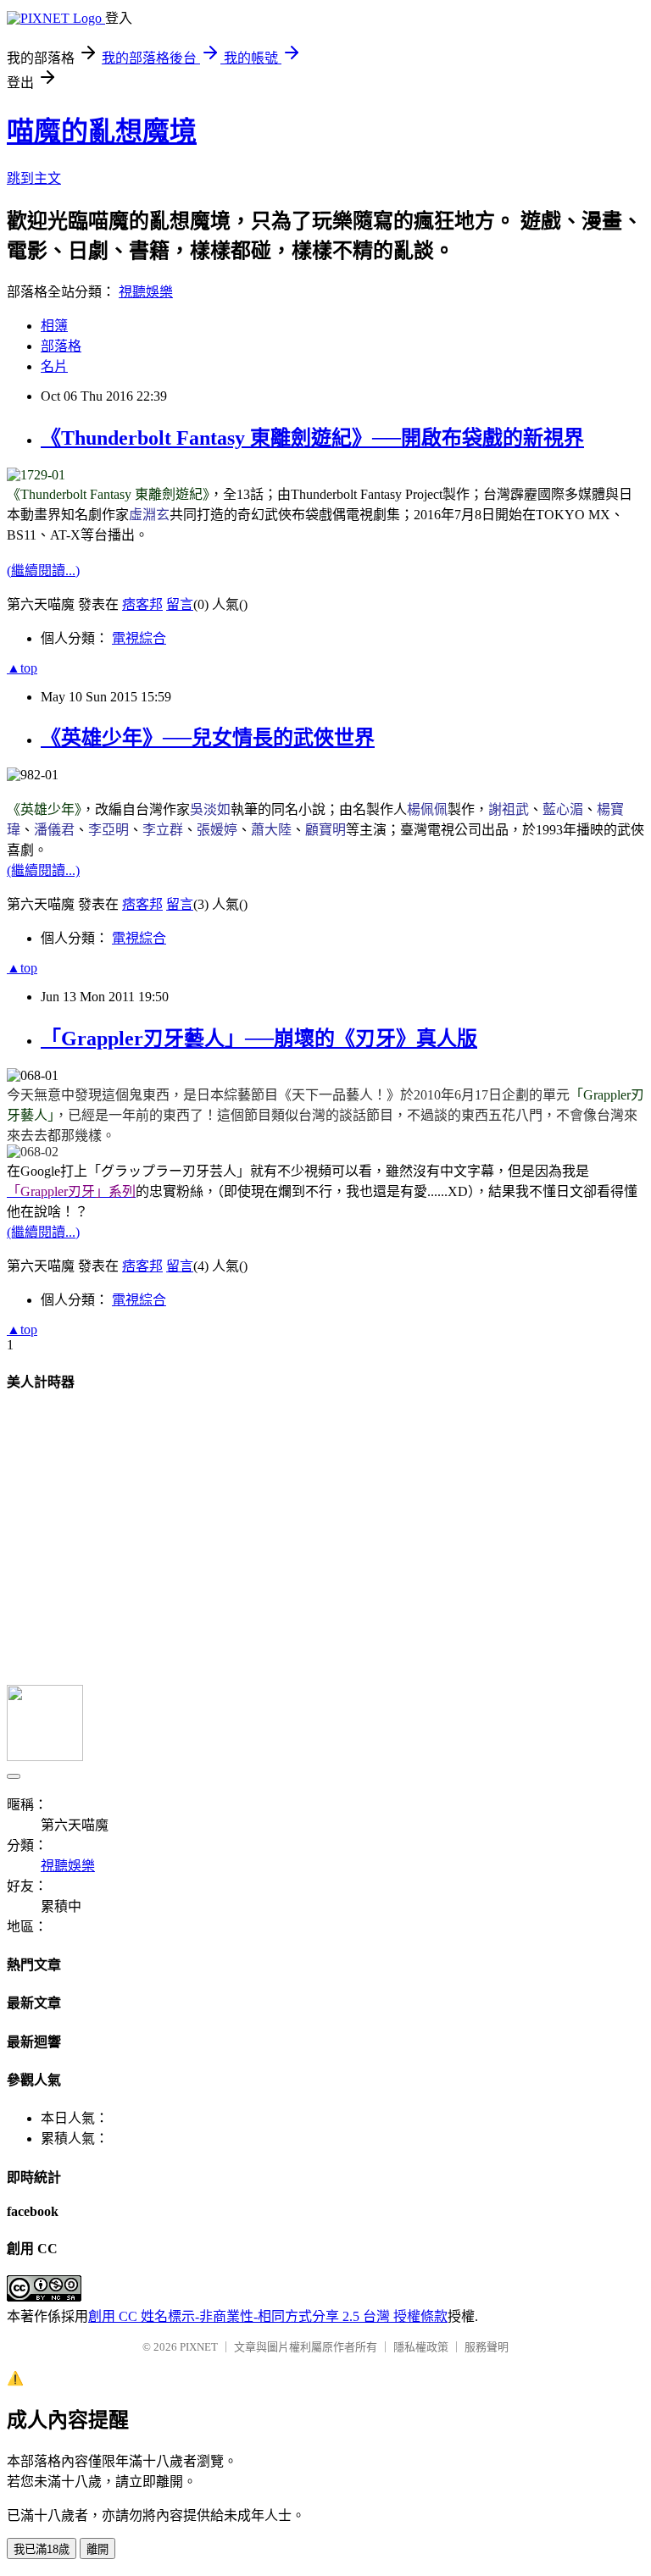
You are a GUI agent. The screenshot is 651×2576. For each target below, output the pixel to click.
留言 (180, 604)
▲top (22, 668)
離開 (97, 2549)
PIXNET (199, 2347)
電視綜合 (139, 638)
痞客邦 (142, 604)
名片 (54, 366)
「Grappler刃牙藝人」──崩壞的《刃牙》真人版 (259, 1039)
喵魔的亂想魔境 (102, 131)
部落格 (61, 346)
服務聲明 (487, 2347)
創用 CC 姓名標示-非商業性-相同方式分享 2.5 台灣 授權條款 (268, 2316)
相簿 (54, 326)
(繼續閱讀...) (43, 571)
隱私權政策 (421, 2347)
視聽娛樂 (146, 292)
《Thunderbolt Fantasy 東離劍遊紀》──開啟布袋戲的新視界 (312, 438)
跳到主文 (34, 178)
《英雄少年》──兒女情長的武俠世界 (208, 738)
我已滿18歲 (42, 2549)
